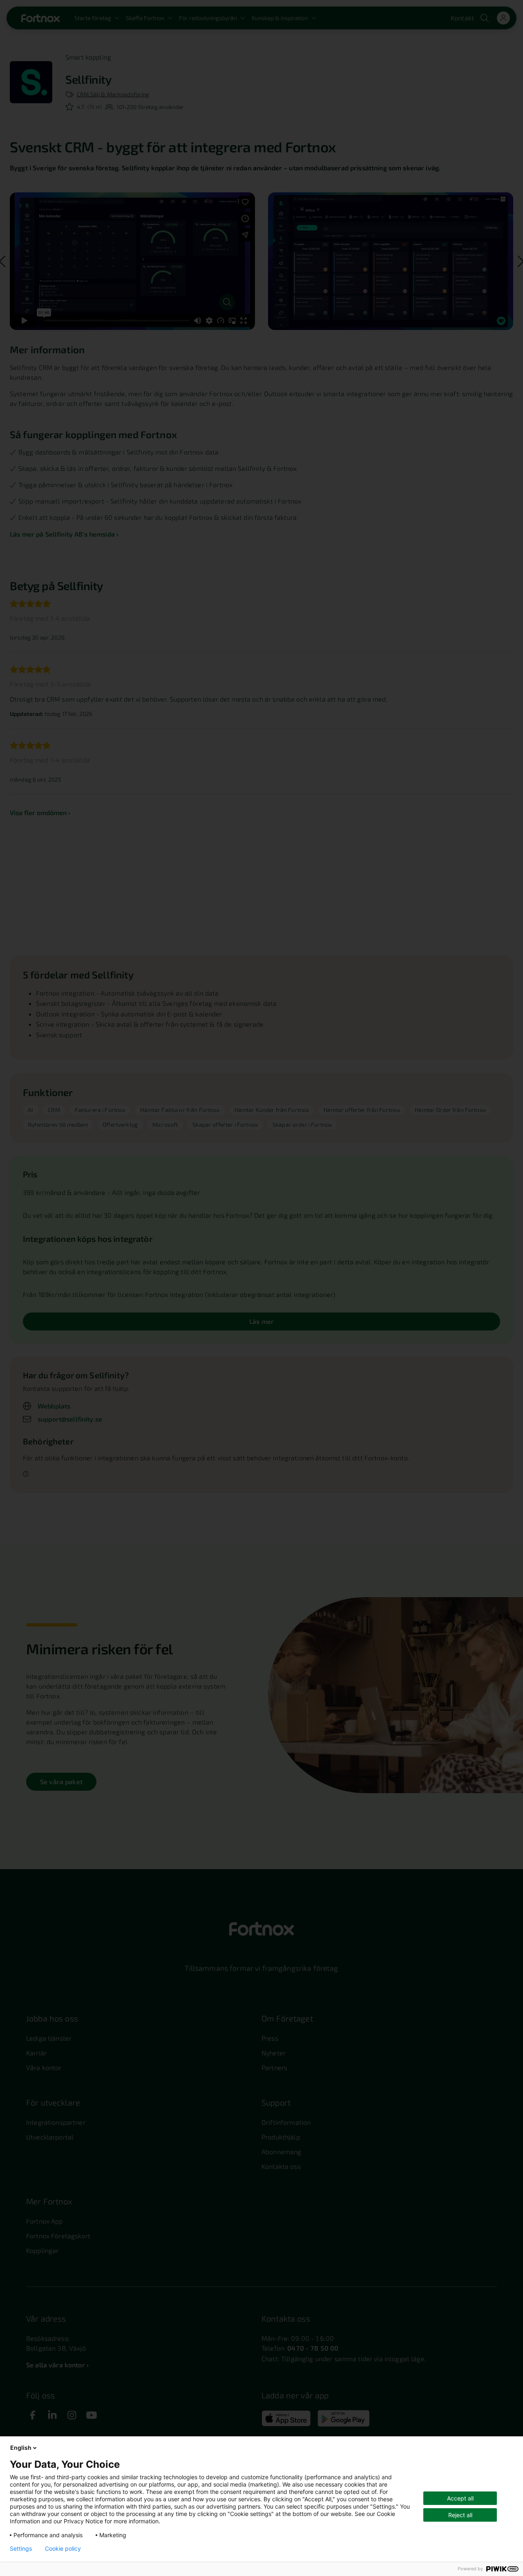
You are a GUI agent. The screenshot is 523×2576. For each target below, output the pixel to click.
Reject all (460, 2515)
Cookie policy (63, 2549)
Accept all (460, 2498)
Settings (21, 2549)
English (21, 2448)
